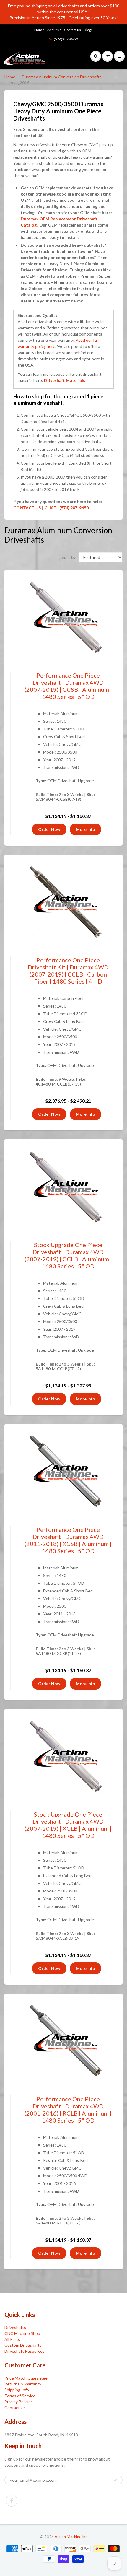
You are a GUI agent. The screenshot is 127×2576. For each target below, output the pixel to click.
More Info (86, 829)
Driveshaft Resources (25, 2351)
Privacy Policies (19, 2402)
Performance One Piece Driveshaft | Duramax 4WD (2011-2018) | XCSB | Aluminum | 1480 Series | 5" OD (68, 1540)
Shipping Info (17, 2390)
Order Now (49, 829)
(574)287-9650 (66, 39)
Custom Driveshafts (23, 2345)
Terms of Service (20, 2396)
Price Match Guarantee (26, 2378)
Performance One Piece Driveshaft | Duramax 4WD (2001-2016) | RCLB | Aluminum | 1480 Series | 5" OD (68, 2110)
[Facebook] (12, 2501)
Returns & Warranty (23, 2384)
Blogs (88, 30)
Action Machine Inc (71, 2537)
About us (54, 30)
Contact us (73, 30)
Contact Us (15, 2407)
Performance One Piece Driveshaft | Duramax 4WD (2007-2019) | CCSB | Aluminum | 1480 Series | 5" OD (68, 686)
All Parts (12, 2339)
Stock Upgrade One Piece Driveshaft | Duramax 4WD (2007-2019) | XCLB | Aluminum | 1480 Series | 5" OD (68, 1825)
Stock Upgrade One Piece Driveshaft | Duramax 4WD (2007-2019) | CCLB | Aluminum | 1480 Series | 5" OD (68, 1255)
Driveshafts (15, 2327)
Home (39, 30)
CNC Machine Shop (22, 2333)
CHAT (50, 508)
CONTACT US (27, 508)
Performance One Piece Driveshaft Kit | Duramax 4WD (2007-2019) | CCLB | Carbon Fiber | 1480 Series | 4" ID (68, 971)
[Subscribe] (115, 2480)
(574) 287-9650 (74, 508)
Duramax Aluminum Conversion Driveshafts (62, 77)
